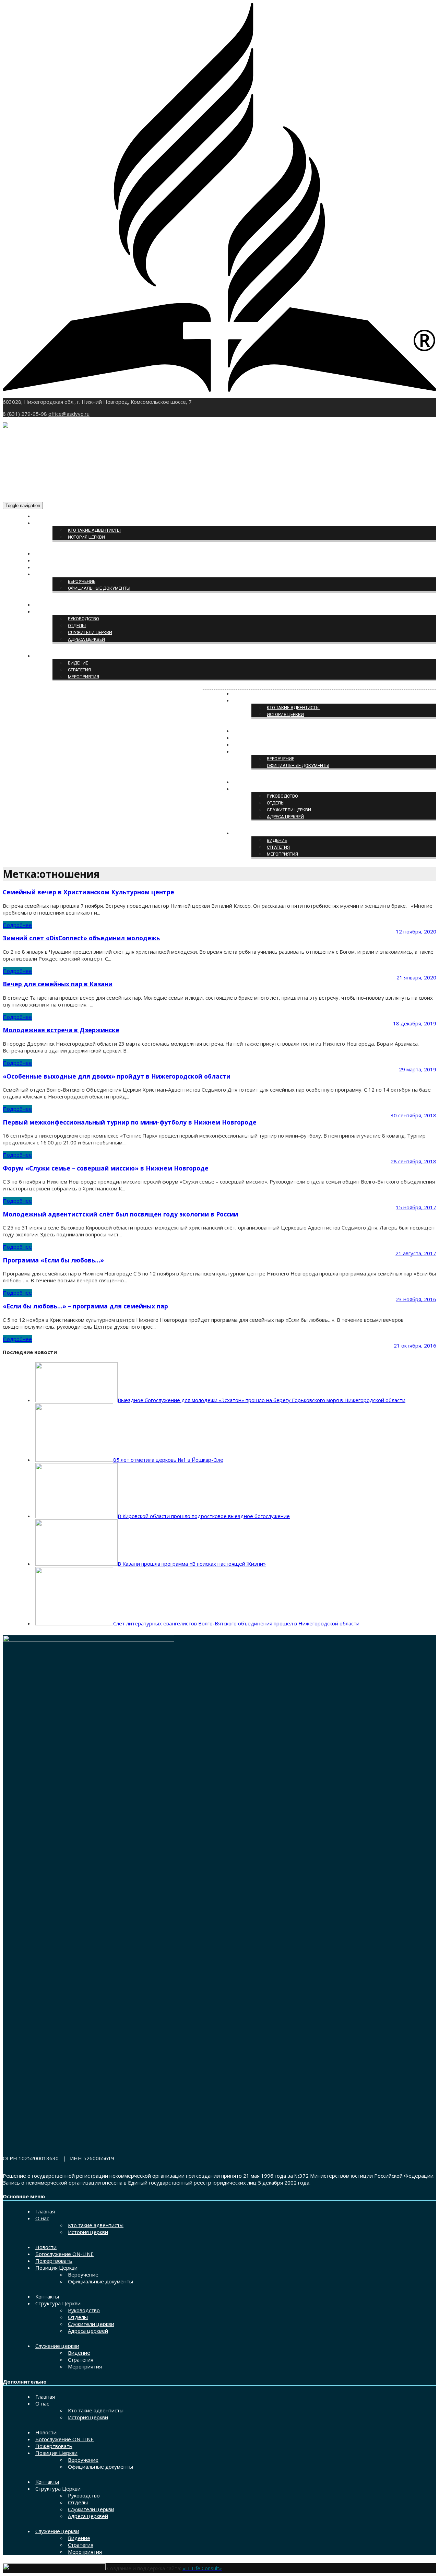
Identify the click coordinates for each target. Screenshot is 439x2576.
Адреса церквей (86, 639)
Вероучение (82, 581)
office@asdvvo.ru (69, 414)
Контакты (47, 605)
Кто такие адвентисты (94, 530)
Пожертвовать (52, 568)
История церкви (86, 537)
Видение (78, 663)
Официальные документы (99, 588)
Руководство (84, 619)
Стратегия (79, 670)
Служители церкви (90, 632)
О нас (42, 523)
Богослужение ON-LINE (62, 561)
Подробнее (17, 925)
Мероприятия (84, 677)
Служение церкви (56, 656)
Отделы (77, 626)
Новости (45, 554)
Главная (45, 516)
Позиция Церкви (55, 574)
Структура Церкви (56, 612)
